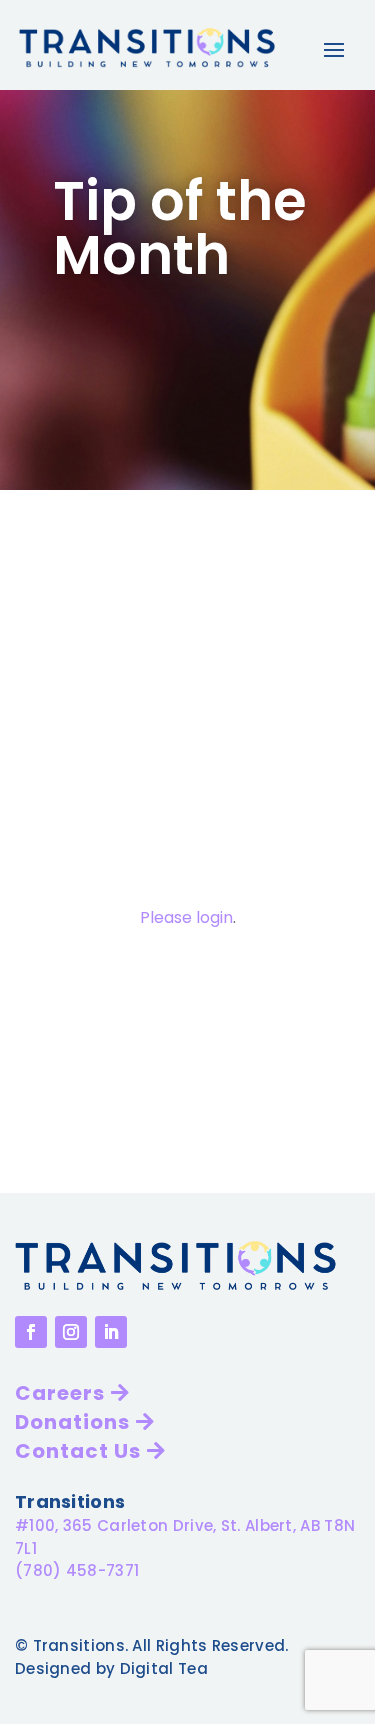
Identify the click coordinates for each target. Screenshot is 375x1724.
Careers (60, 1393)
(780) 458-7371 (77, 1570)
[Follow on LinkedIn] (111, 1332)
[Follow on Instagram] (71, 1332)
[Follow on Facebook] (31, 1332)
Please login (186, 917)
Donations (72, 1422)
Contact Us (78, 1451)
